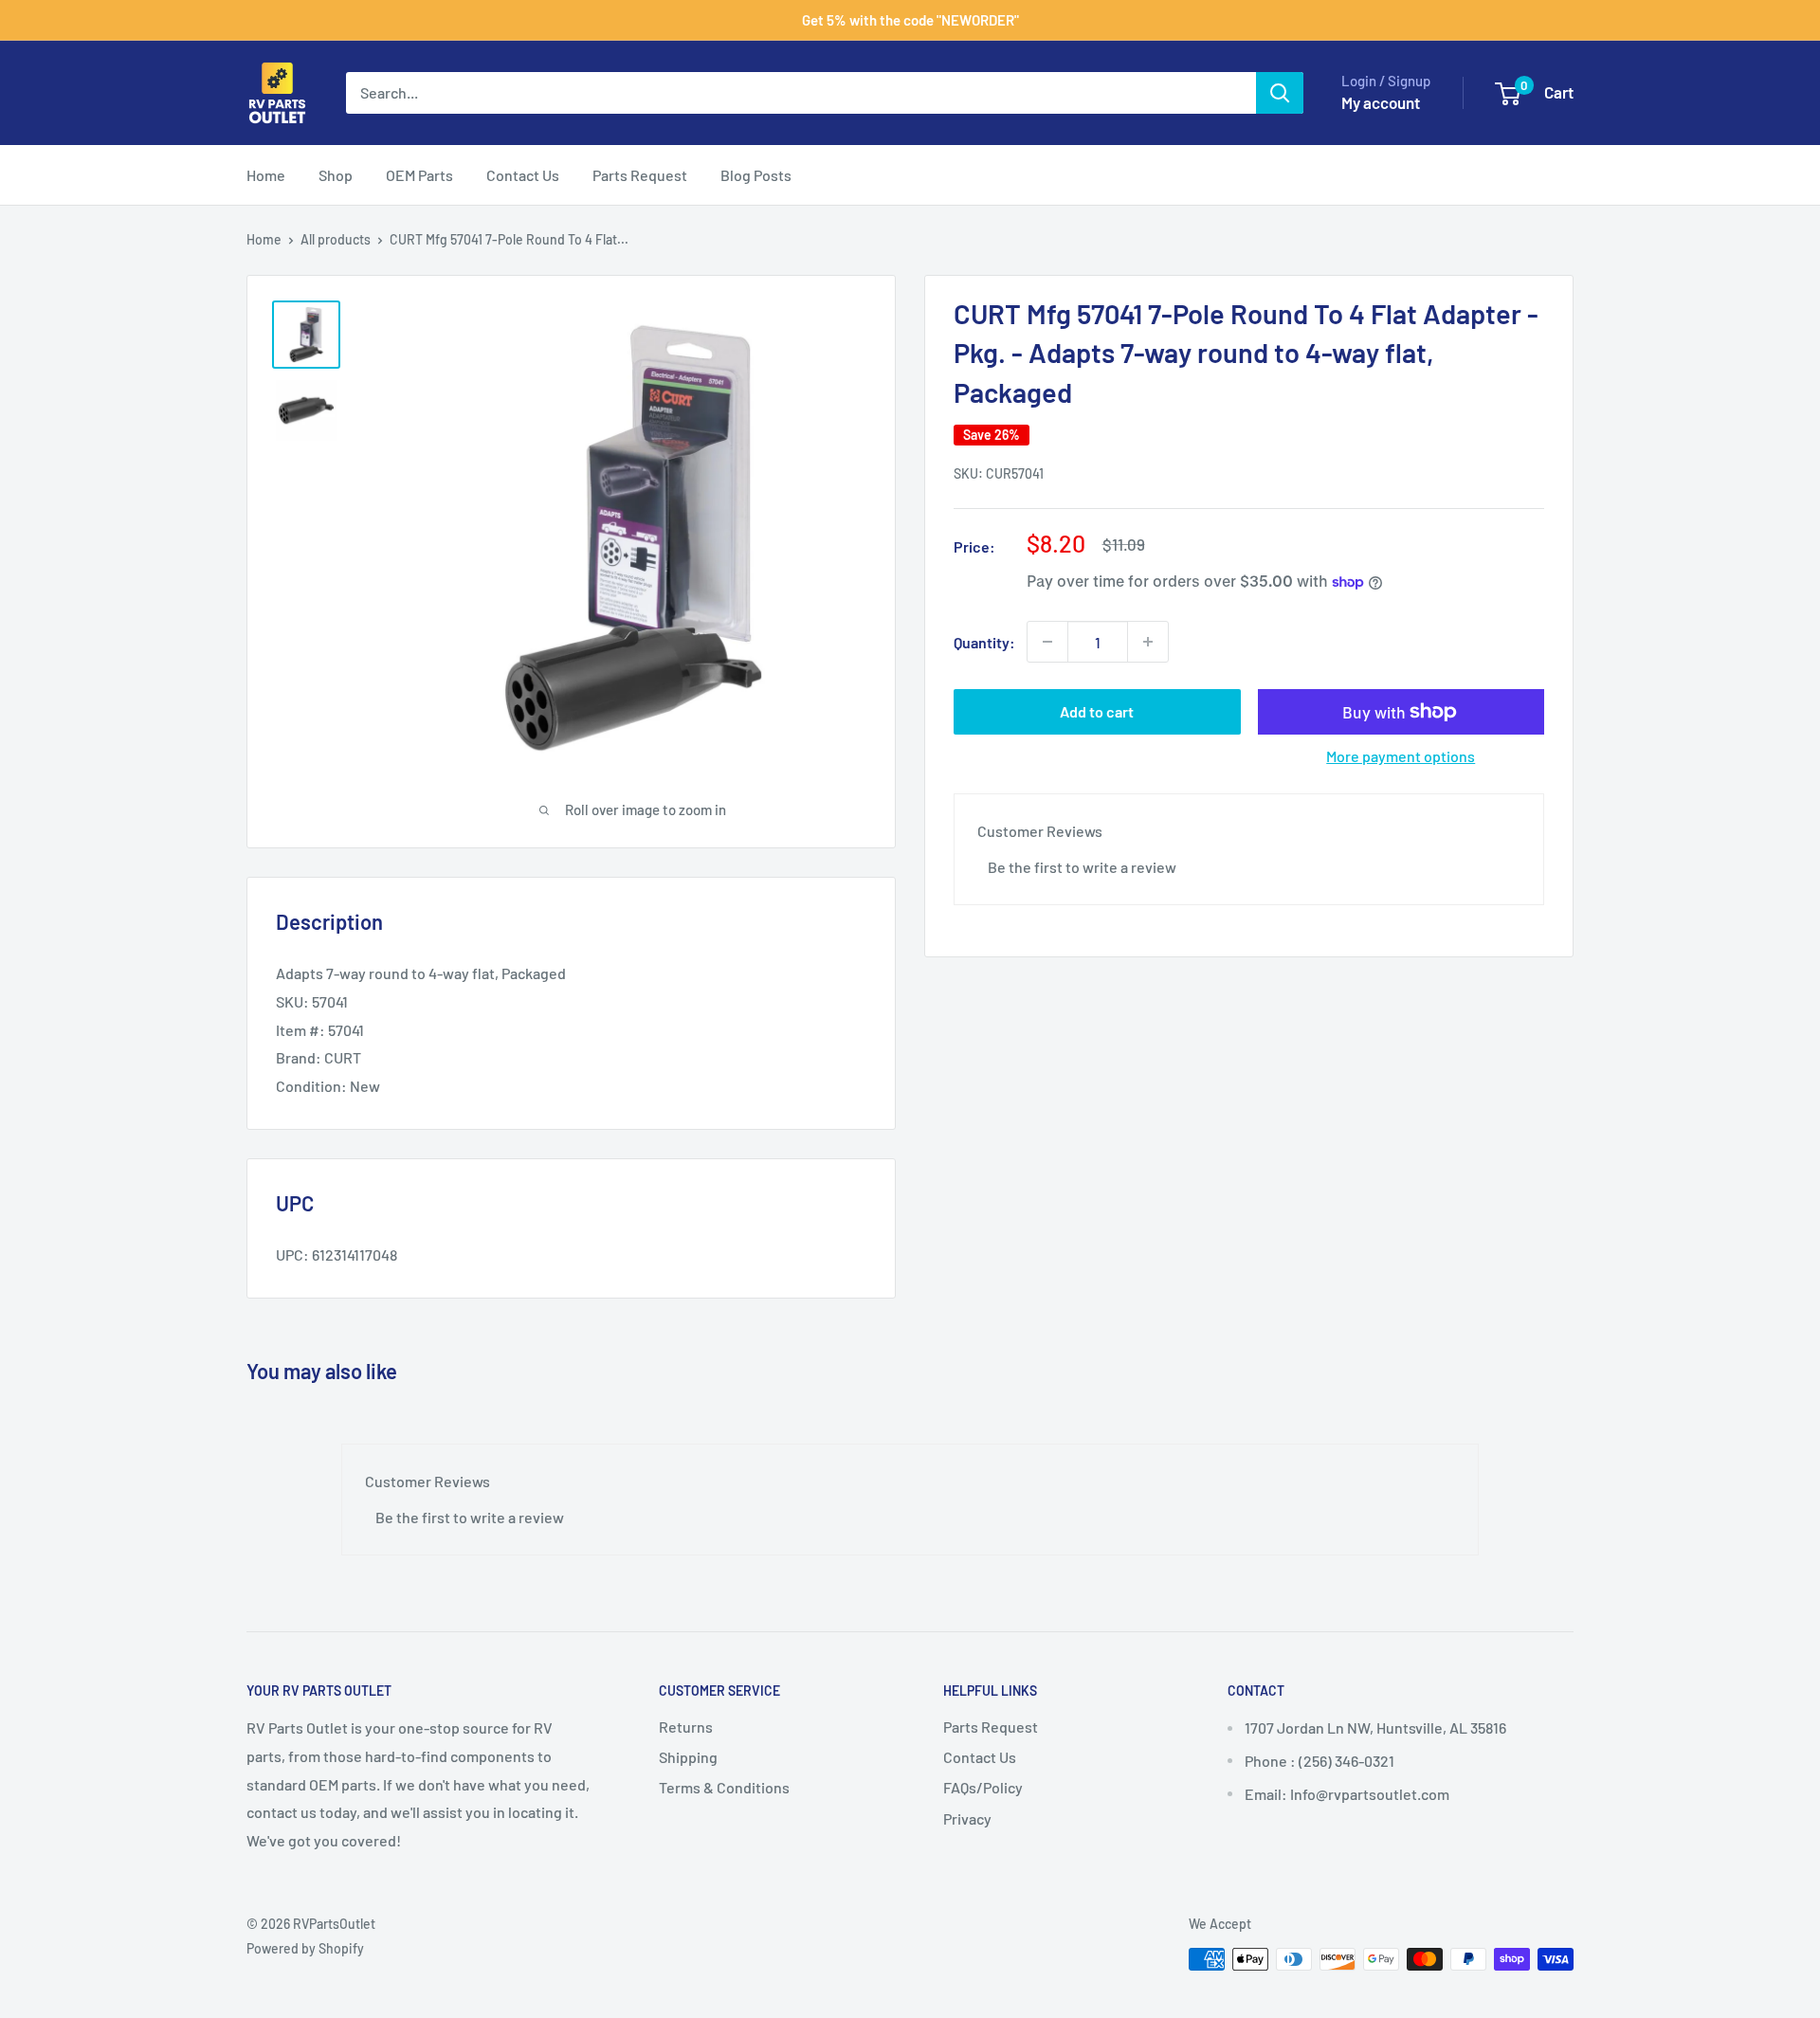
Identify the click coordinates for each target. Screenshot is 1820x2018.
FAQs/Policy (983, 1787)
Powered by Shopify (305, 1948)
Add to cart (1097, 711)
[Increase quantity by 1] (1148, 642)
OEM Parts (419, 175)
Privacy (967, 1818)
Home (266, 175)
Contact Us (523, 175)
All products (336, 239)
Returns (686, 1727)
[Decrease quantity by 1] (1047, 642)
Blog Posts (756, 175)
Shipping (688, 1757)
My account (1381, 102)
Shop (336, 175)
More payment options (1401, 756)
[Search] (1280, 93)
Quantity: (984, 641)
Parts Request (640, 175)
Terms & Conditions (724, 1787)
